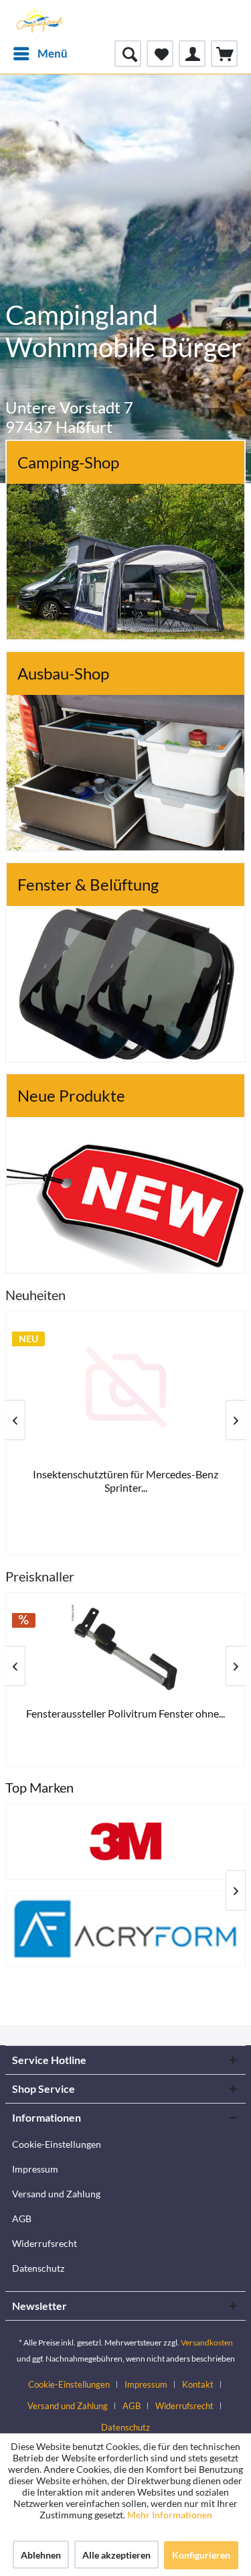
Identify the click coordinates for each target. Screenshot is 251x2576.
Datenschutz (38, 2268)
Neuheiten (35, 1295)
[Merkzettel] (160, 54)
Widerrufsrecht (45, 2243)
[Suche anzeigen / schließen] (128, 54)
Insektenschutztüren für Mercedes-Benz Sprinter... (125, 1481)
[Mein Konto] (192, 54)
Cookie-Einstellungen (57, 2144)
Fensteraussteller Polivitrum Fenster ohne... (125, 1713)
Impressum (35, 2169)
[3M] (125, 1842)
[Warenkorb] (224, 54)
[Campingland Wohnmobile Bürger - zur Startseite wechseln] (39, 20)
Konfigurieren (201, 2555)
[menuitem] (40, 54)
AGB (22, 2218)
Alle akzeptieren (116, 2555)
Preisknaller (40, 1576)
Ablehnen (41, 2555)
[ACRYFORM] (125, 1929)
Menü (53, 53)
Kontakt (198, 2384)
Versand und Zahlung (56, 2194)
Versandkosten (207, 2342)
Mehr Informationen (170, 2515)
